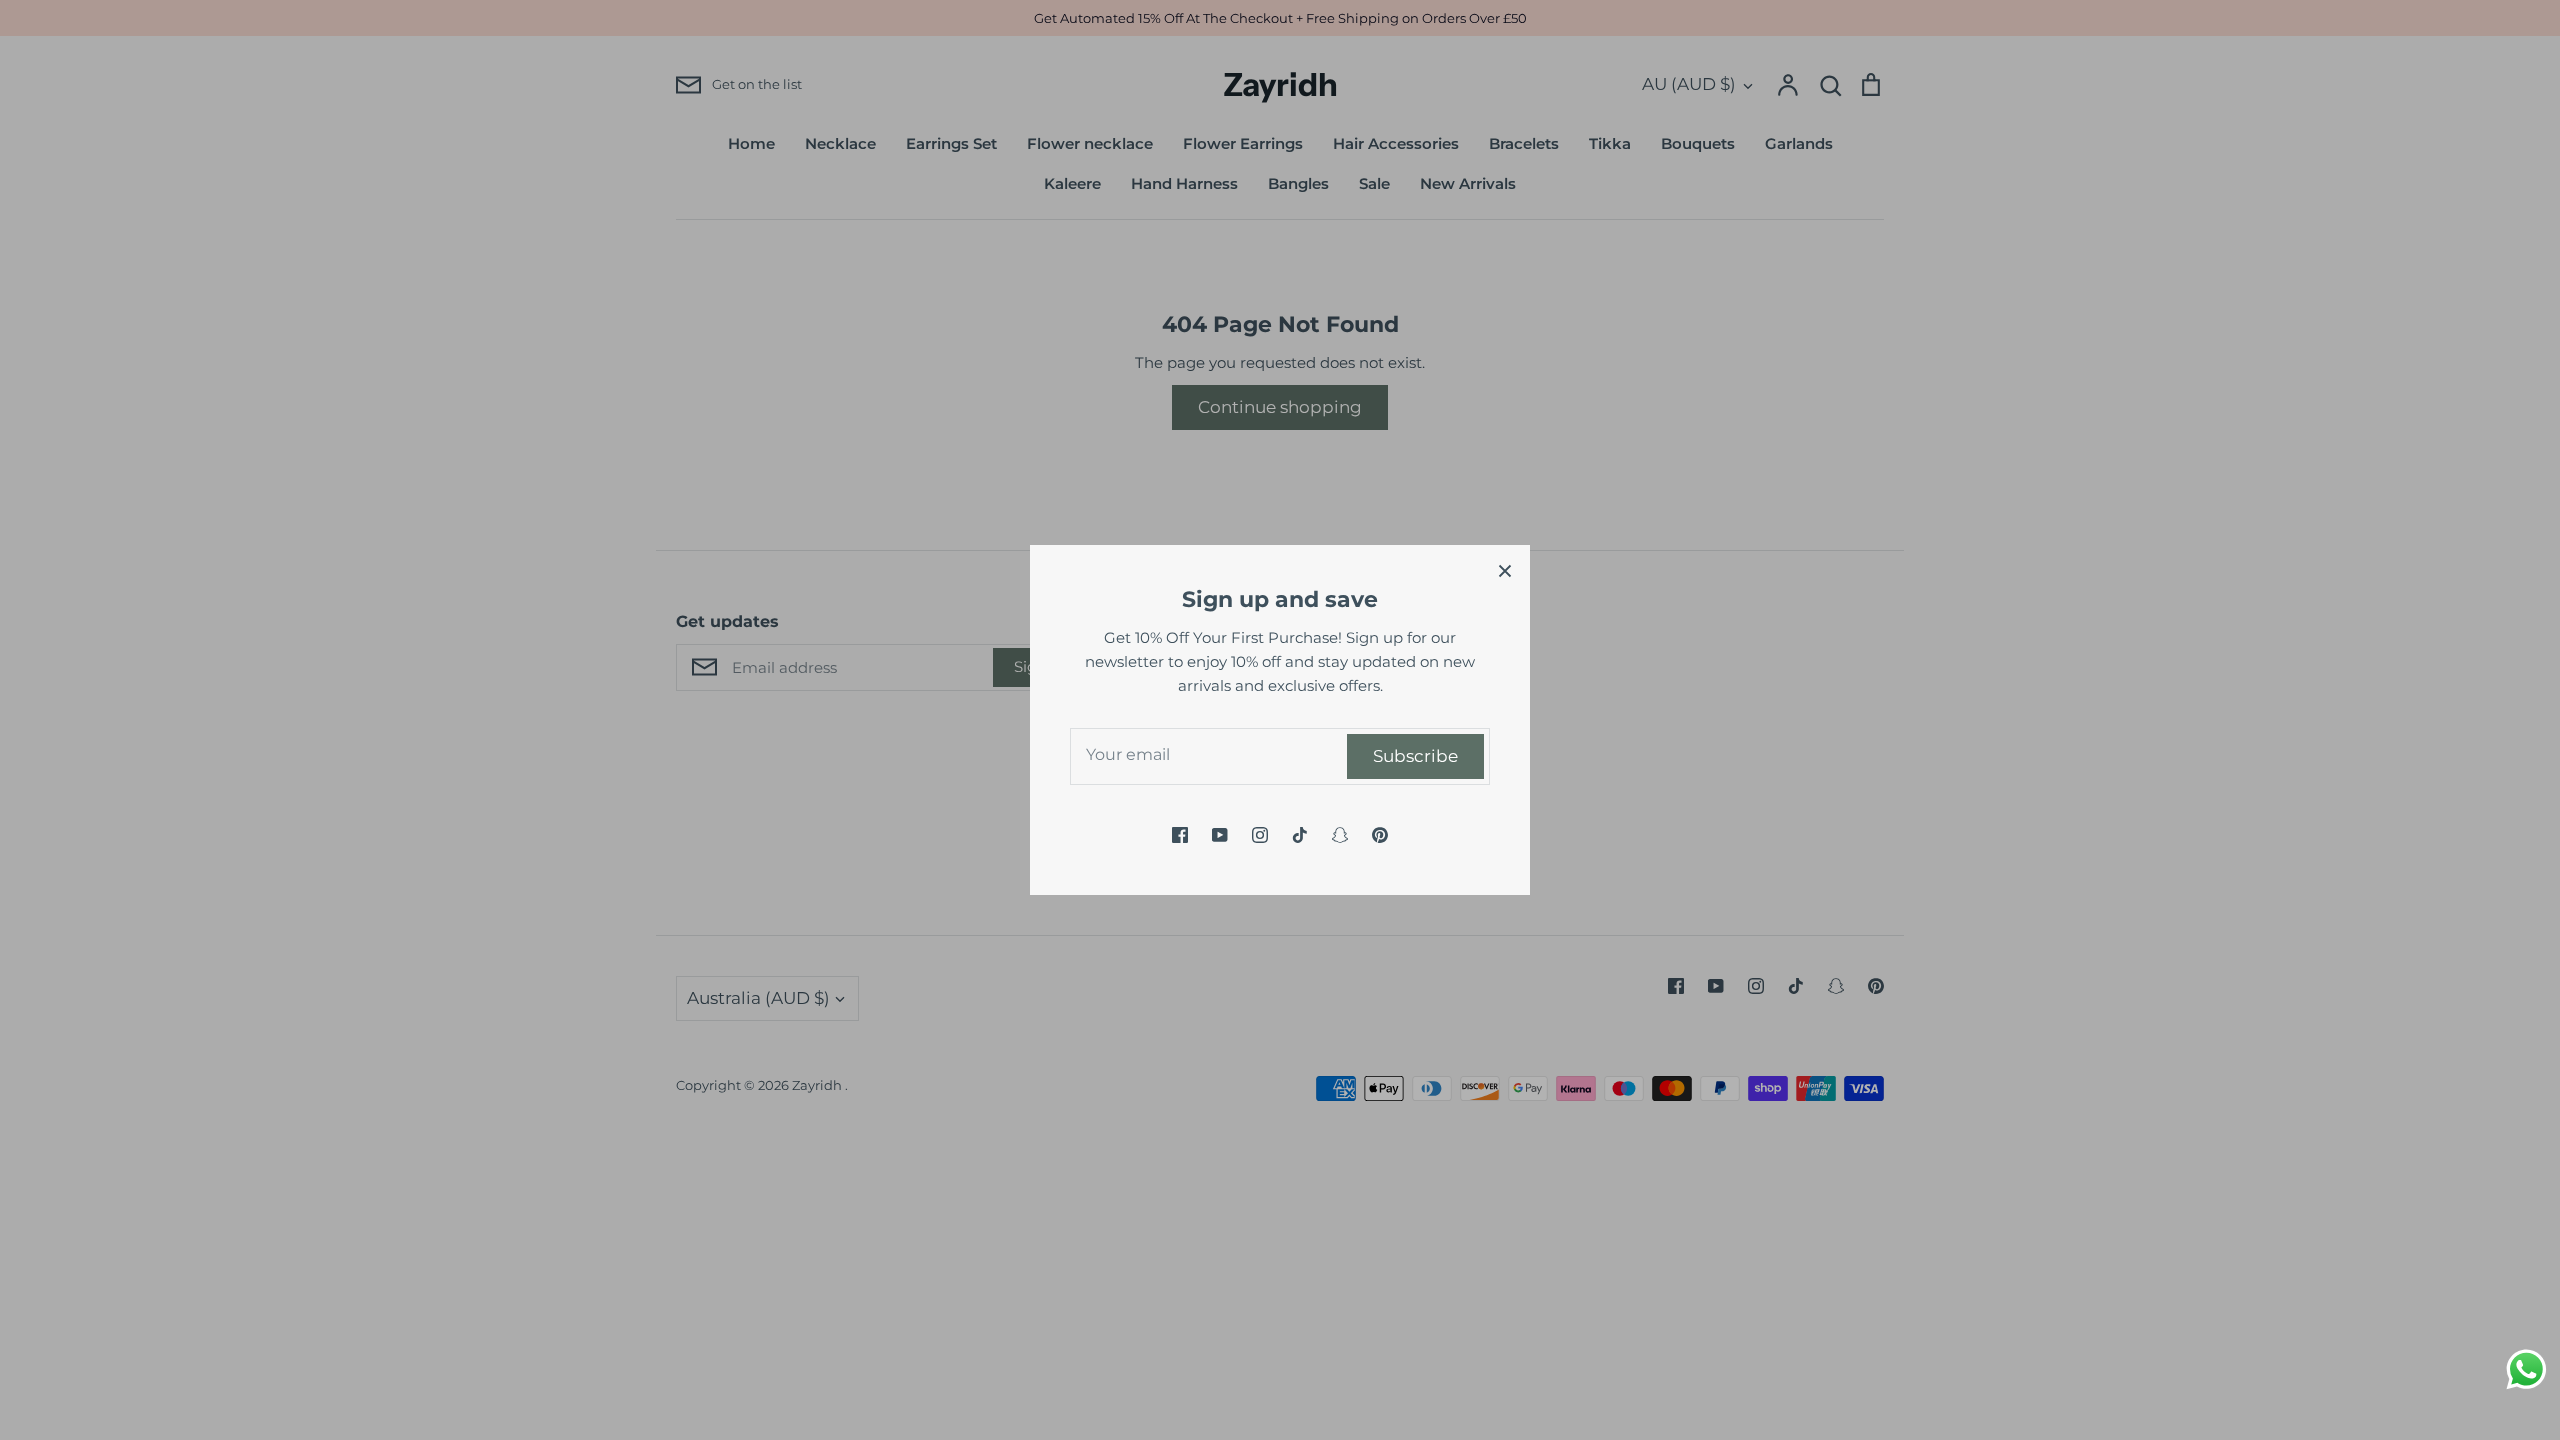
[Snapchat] (1340, 835)
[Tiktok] (1300, 835)
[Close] (1505, 570)
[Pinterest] (1380, 835)
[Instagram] (1260, 835)
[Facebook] (1180, 835)
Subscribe (1415, 756)
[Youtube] (1220, 835)
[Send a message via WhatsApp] (2526, 1369)
